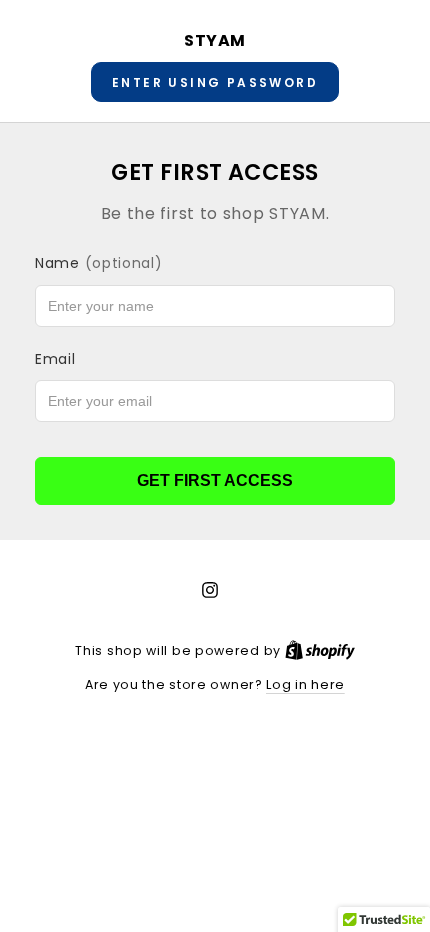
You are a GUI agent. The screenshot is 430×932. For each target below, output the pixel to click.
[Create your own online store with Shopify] (320, 650)
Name (99, 263)
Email (55, 359)
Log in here (305, 684)
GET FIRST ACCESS (215, 480)
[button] (215, 82)
